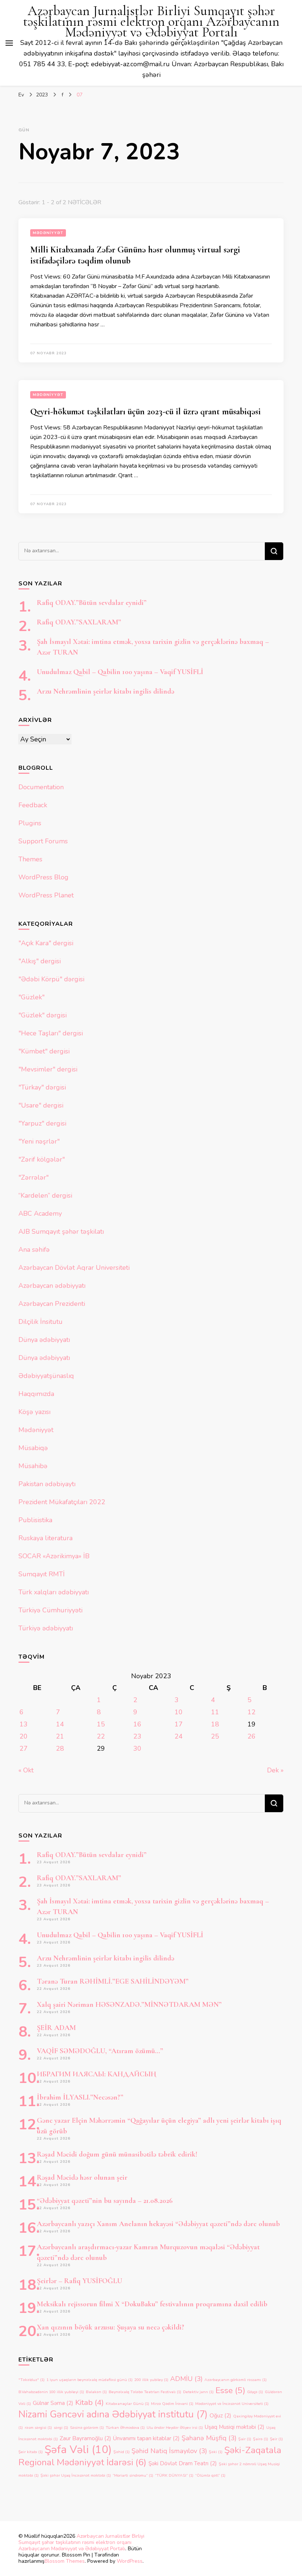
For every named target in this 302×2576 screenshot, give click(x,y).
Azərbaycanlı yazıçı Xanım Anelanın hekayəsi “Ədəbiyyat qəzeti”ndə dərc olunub (158, 2224)
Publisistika (35, 1520)
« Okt (26, 1770)
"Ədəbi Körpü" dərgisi (51, 979)
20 (24, 1736)
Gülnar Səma (53, 2403)
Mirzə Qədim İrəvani (172, 2404)
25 (215, 1736)
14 (60, 1724)
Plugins (30, 823)
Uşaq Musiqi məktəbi (235, 2427)
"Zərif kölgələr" (42, 1159)
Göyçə (255, 2392)
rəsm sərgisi (38, 2428)
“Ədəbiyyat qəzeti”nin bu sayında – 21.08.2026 (105, 2201)
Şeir (276, 2439)
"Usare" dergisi (41, 1105)
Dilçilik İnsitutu (41, 1322)
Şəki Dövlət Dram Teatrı (183, 2463)
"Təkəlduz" (31, 2380)
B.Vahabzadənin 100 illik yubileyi (51, 2392)
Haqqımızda (36, 1394)
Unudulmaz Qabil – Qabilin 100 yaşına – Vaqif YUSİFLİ (120, 672)
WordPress (130, 2561)
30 (137, 1748)
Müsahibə (33, 1466)
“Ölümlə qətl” (210, 2475)
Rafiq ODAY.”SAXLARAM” (79, 622)
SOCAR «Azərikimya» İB (54, 1556)
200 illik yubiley (151, 2380)
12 (252, 1712)
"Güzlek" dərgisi (43, 1015)
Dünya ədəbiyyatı (44, 1340)
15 (101, 1724)
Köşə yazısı (34, 1412)
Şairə (261, 2439)
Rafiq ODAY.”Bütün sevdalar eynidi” (92, 603)
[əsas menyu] (9, 43)
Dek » (275, 1770)
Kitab (89, 2402)
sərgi (61, 2428)
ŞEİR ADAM (56, 2028)
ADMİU (186, 2379)
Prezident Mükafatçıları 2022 (62, 1502)
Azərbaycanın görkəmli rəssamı (236, 2380)
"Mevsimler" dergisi (48, 1069)
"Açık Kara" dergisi (46, 943)
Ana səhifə (34, 1250)
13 (24, 1724)
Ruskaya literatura (45, 1538)
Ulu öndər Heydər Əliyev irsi (175, 2428)
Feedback (33, 805)
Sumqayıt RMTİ (42, 1574)
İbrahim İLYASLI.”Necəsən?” (80, 2097)
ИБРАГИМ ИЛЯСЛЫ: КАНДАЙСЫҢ (96, 2074)
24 (179, 1736)
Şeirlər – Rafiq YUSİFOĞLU (80, 2281)
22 (101, 1736)
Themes (30, 859)
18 (215, 1724)
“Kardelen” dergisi (45, 1195)
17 (179, 1724)
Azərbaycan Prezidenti (52, 1304)
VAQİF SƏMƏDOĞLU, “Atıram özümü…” (100, 2051)
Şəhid (122, 2452)
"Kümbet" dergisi (44, 1051)
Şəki (216, 2452)
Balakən (96, 2392)
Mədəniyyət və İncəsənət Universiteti (232, 2404)
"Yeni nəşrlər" (39, 1141)
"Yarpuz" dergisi (42, 1123)
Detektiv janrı (198, 2392)
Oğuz (220, 2416)
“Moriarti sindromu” (133, 2475)
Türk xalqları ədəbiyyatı (54, 1592)
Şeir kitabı (31, 2452)
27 (24, 1748)
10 (179, 1712)
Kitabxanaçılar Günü (127, 2404)
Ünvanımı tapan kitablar (146, 2438)
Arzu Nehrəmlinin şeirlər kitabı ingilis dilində (106, 691)
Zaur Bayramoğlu (85, 2438)
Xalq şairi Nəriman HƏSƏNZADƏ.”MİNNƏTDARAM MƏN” (129, 2005)
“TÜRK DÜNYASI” (174, 2475)
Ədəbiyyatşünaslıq (46, 1376)
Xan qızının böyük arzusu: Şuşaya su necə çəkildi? (110, 2327)
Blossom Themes (65, 2561)
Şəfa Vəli (78, 2449)
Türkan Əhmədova (125, 2428)
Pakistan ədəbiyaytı (47, 1484)
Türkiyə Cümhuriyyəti (50, 1610)
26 (252, 1736)
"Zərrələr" (34, 1177)
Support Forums (43, 841)
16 (137, 1724)
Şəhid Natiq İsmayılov (169, 2451)
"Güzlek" (31, 997)
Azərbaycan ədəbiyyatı (52, 1286)
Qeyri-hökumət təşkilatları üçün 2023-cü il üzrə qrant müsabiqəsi (145, 412)
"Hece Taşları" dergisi (51, 1033)
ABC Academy (40, 1213)
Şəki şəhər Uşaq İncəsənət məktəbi (76, 2475)
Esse (230, 2390)
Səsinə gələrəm (87, 2428)
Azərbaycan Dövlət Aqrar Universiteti (74, 1268)
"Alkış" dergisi (40, 961)
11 (215, 1712)
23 (137, 1736)
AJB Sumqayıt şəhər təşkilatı (61, 1232)
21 (60, 1736)
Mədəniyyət (48, 233)
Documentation (41, 787)
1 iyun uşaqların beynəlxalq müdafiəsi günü (89, 2380)
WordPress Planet (46, 895)
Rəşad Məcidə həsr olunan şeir (82, 2178)
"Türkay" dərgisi (42, 1087)
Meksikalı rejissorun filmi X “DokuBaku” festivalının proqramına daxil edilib (152, 2304)
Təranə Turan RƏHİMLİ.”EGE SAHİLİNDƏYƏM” (113, 1981)
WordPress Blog (43, 877)
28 (60, 1748)
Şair (245, 2439)
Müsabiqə (33, 1448)
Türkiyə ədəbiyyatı (46, 1628)
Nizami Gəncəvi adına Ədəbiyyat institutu (113, 2414)
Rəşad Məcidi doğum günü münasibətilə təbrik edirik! (117, 2154)
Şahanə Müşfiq (209, 2438)
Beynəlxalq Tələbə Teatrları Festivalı (145, 2392)
